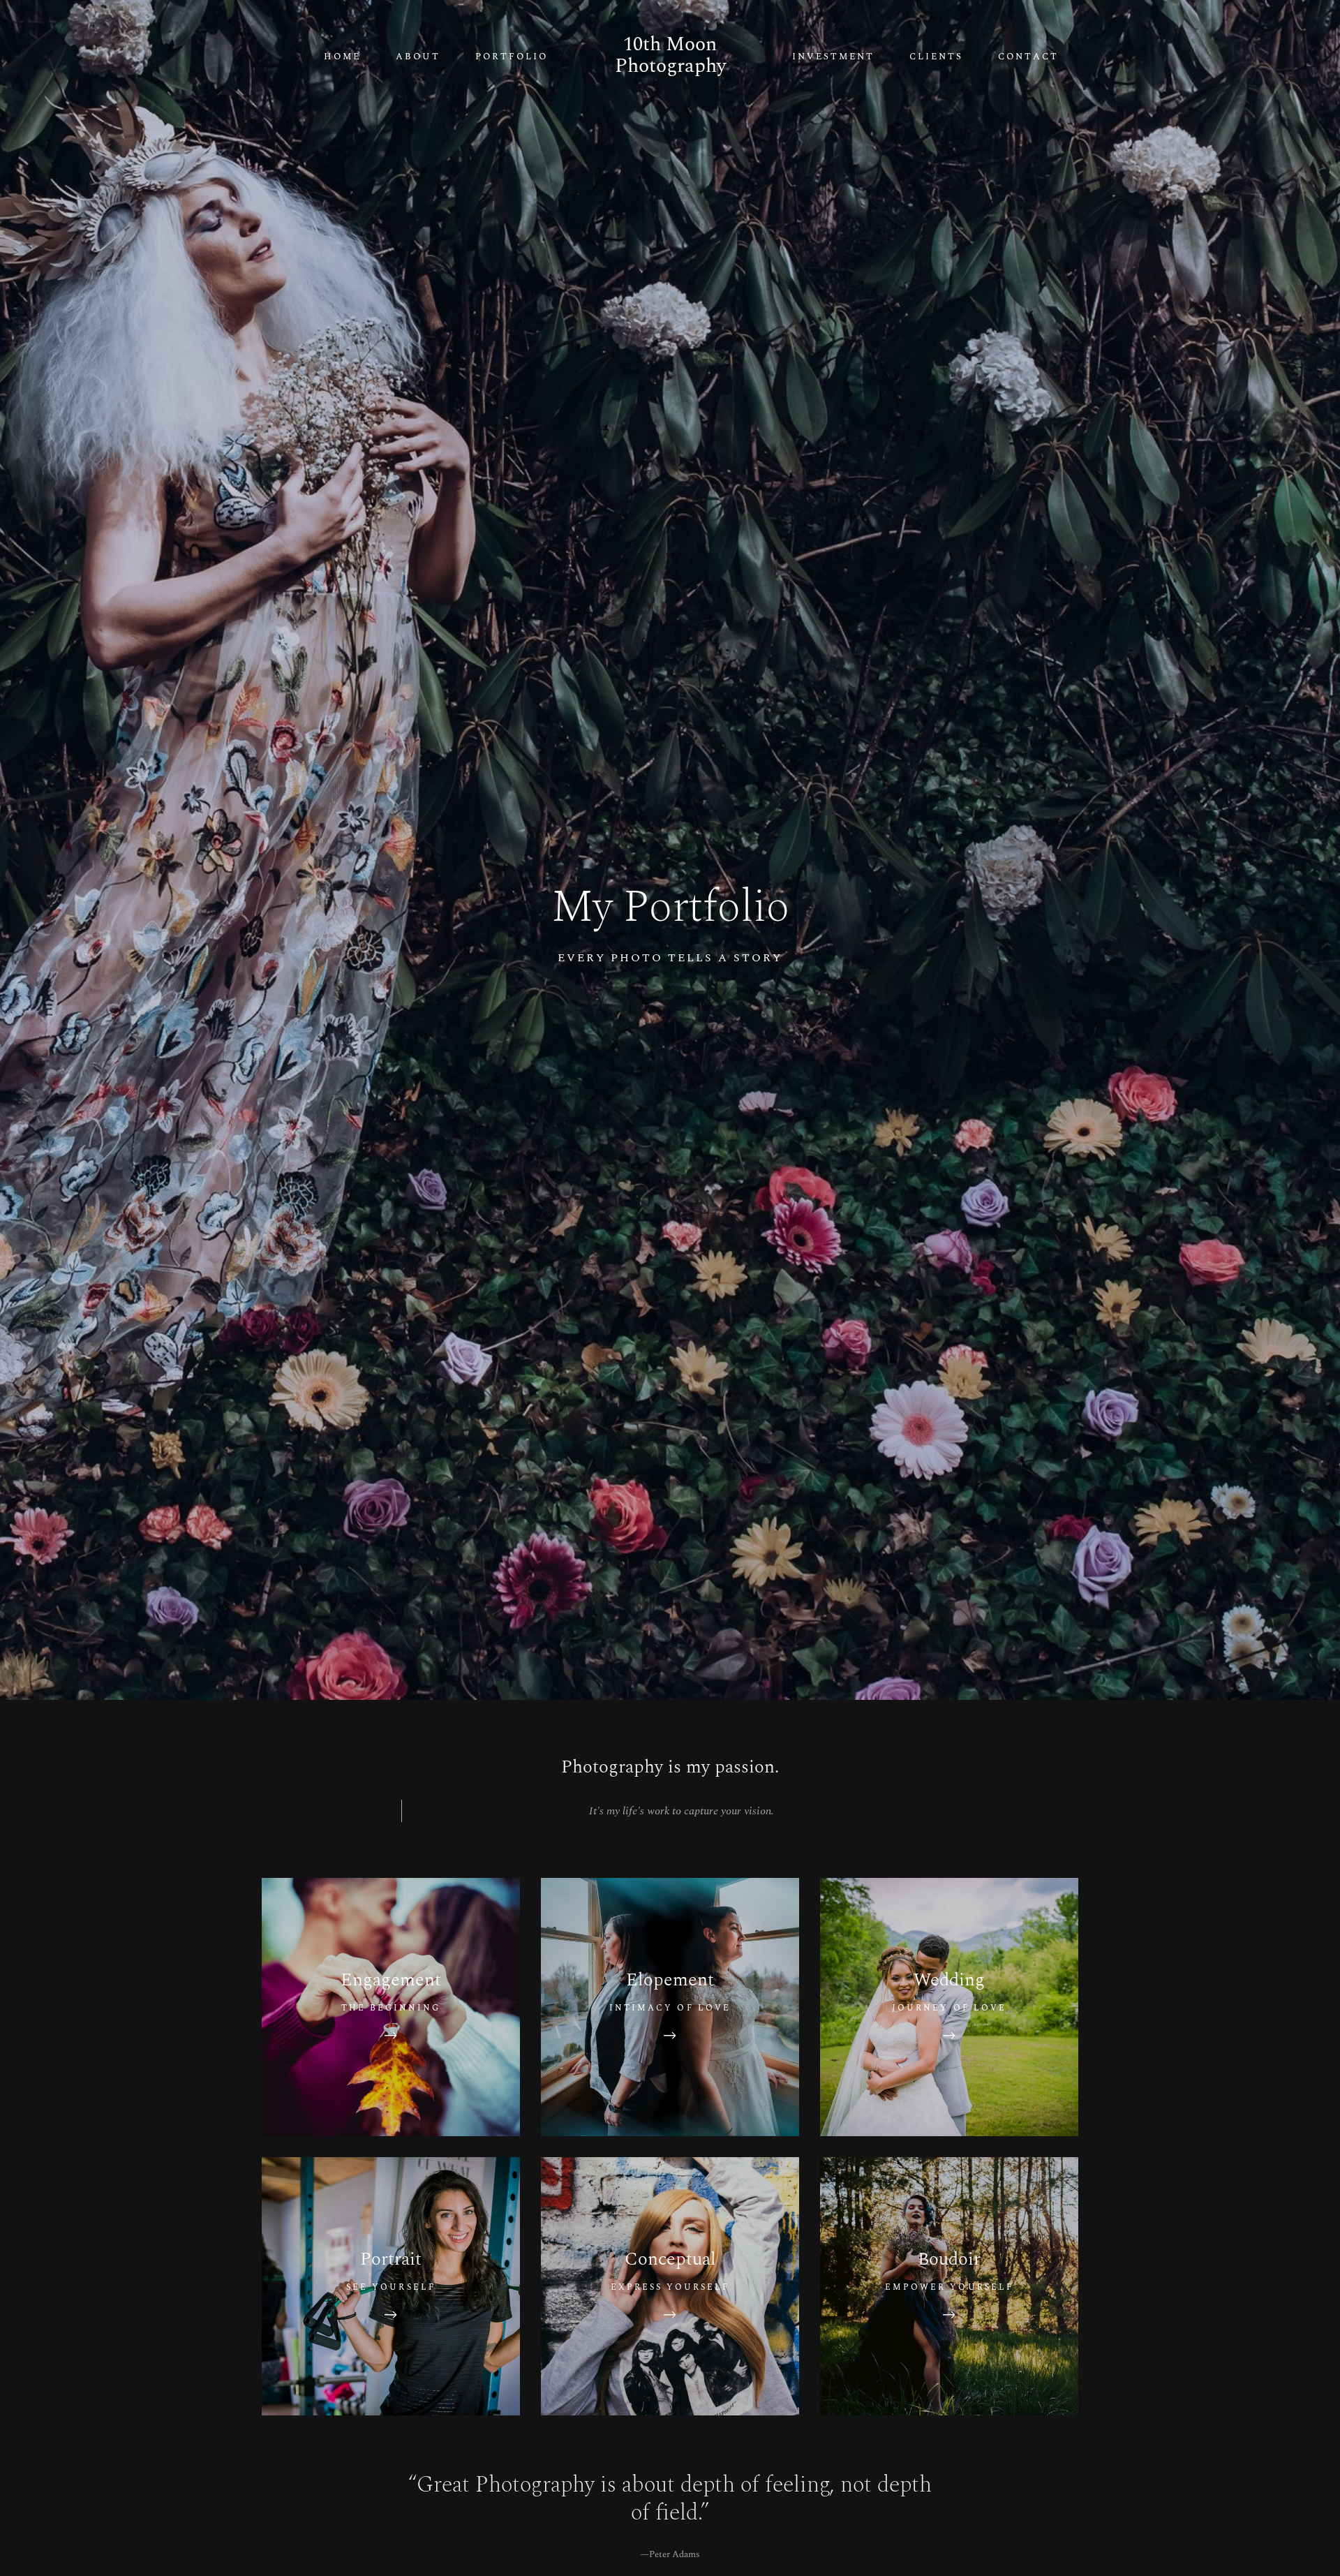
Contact (1028, 57)
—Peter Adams (670, 2554)
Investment (833, 57)
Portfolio (512, 57)
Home (342, 57)
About (418, 57)
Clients (936, 57)
